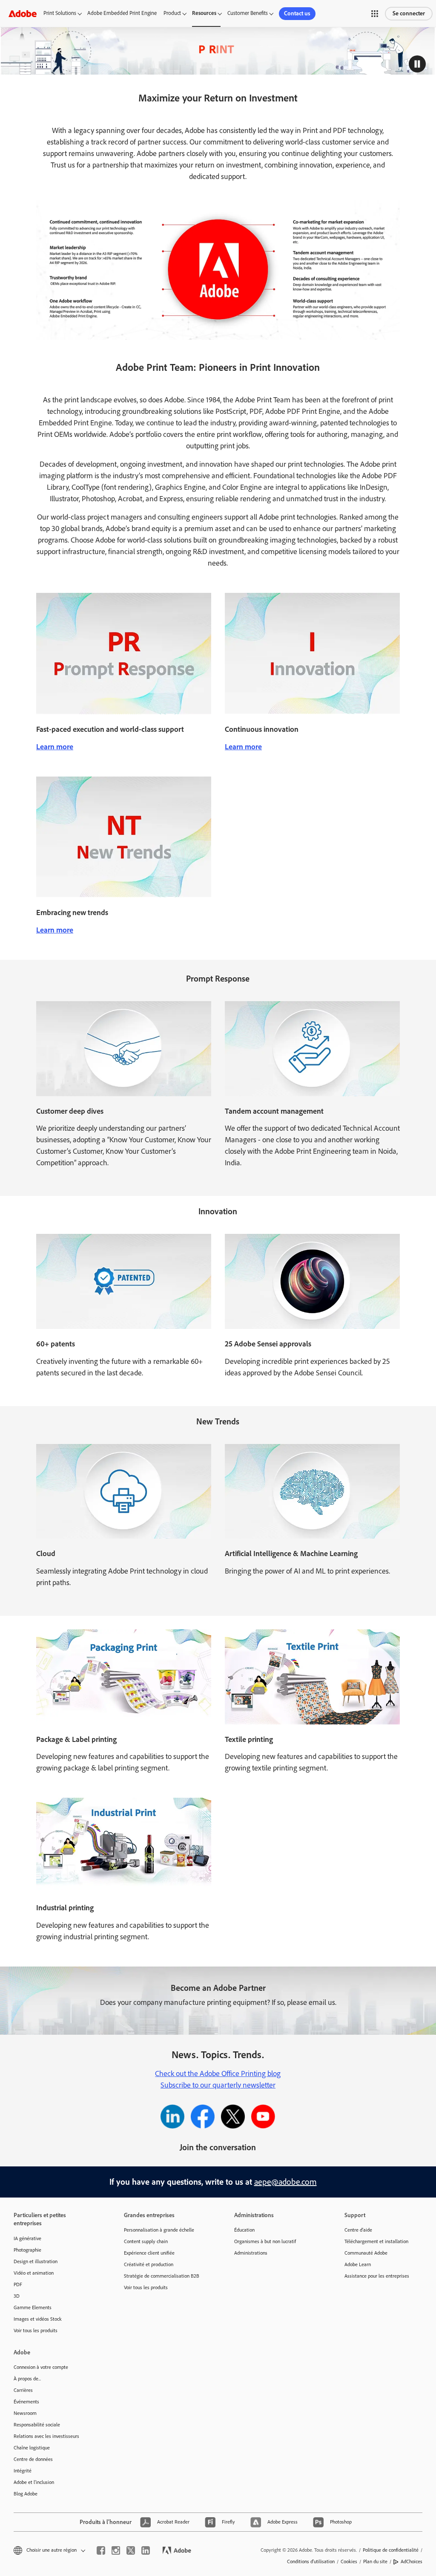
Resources (204, 13)
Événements (26, 2402)
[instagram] (116, 2550)
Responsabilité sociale (37, 2425)
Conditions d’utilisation (311, 2562)
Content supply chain (146, 2241)
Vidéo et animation (34, 2273)
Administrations (251, 2253)
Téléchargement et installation (376, 2241)
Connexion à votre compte (41, 2367)
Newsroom (25, 2413)
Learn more (55, 747)
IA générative (27, 2238)
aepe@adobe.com (285, 2182)
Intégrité (23, 2471)
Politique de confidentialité (391, 2550)
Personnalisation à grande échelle (159, 2230)
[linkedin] (146, 2550)
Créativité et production (149, 2264)
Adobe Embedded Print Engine (122, 13)
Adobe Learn (358, 2264)
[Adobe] (23, 13)
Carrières (23, 2390)
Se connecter (409, 13)
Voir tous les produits (36, 2331)
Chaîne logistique (32, 2448)
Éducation (244, 2230)
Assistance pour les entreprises (377, 2276)
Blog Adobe (26, 2494)
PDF (18, 2284)
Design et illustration (36, 2261)
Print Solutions (60, 13)
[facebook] (101, 2550)
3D (17, 2296)
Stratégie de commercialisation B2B (162, 2276)
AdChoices (412, 2562)
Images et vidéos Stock (38, 2319)
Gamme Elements (33, 2307)
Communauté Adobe (366, 2253)
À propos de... (27, 2379)
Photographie (27, 2250)
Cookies (349, 2562)
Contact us (297, 13)
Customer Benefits (248, 13)
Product (172, 13)
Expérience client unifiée (149, 2253)
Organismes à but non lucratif (265, 2241)
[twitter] (131, 2550)
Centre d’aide (358, 2230)
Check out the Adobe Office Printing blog (218, 2074)
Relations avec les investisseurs (46, 2436)
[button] (375, 14)
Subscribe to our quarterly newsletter (218, 2085)
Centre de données (33, 2459)
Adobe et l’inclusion (34, 2482)
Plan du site (375, 2562)
